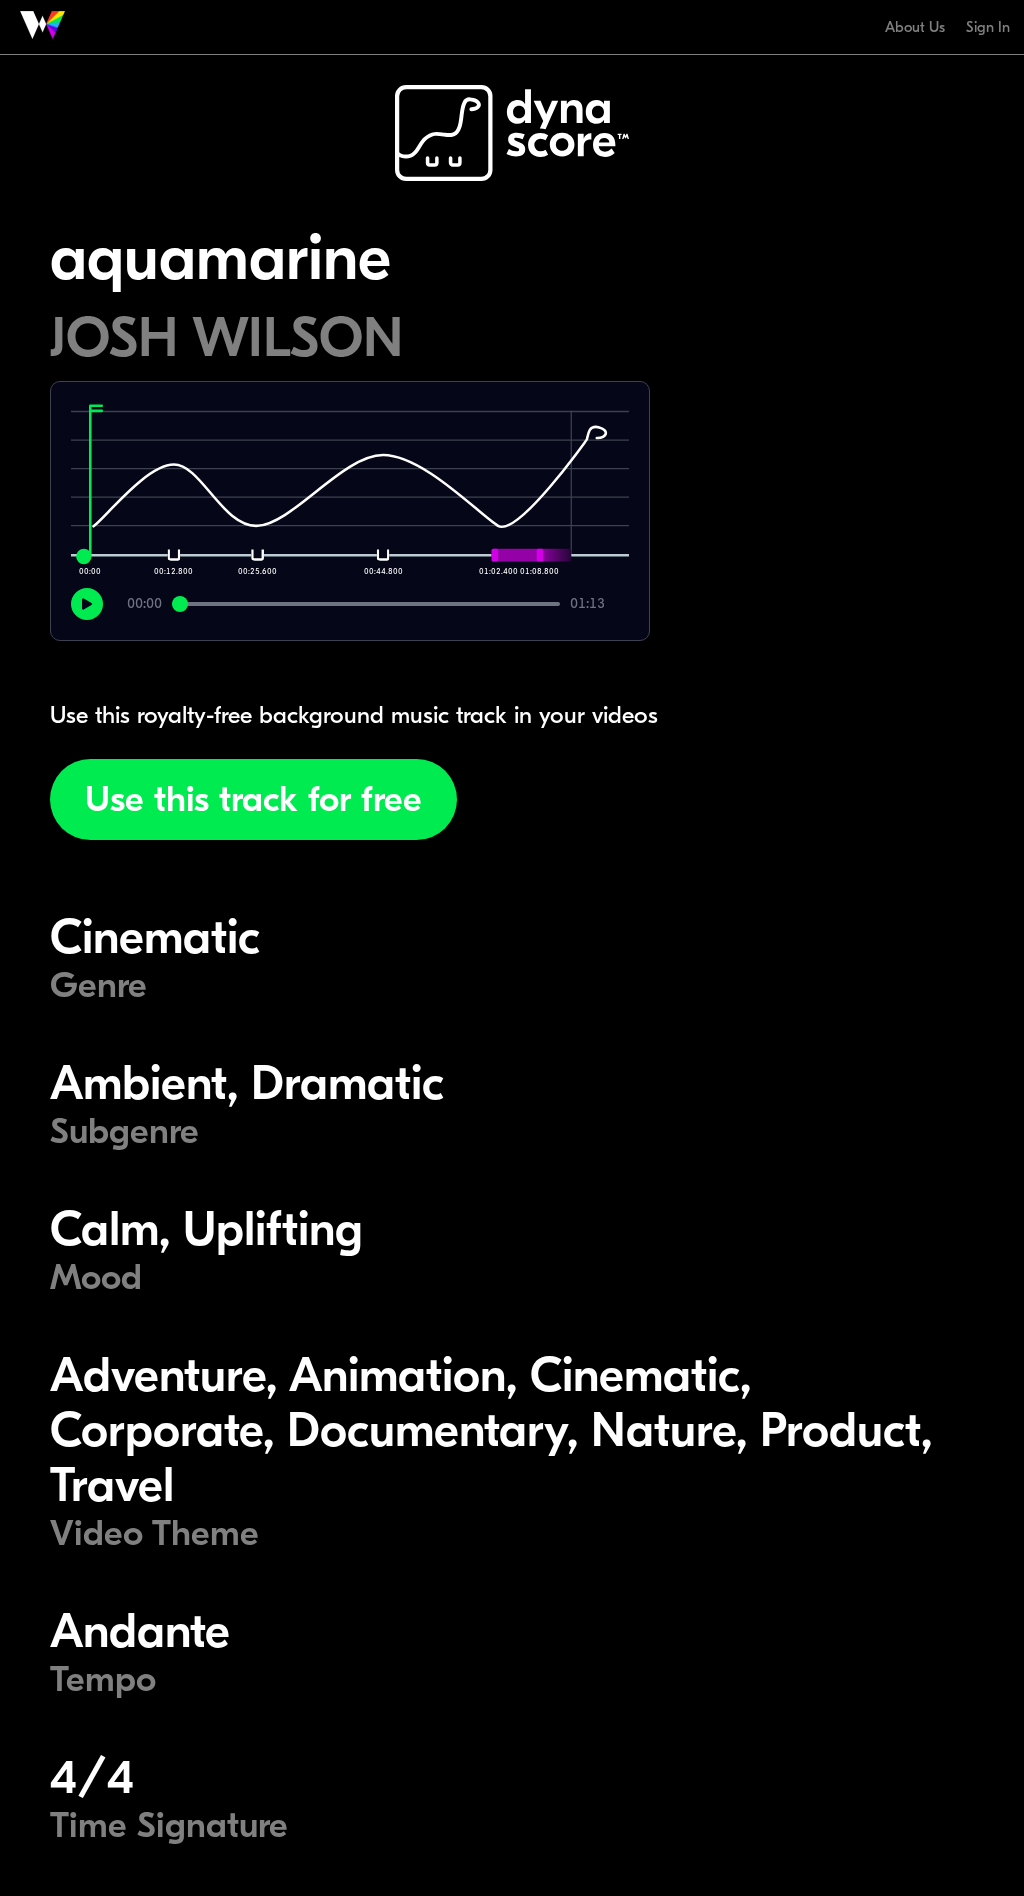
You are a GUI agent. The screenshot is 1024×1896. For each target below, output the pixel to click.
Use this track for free (253, 799)
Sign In (988, 27)
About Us (915, 27)
